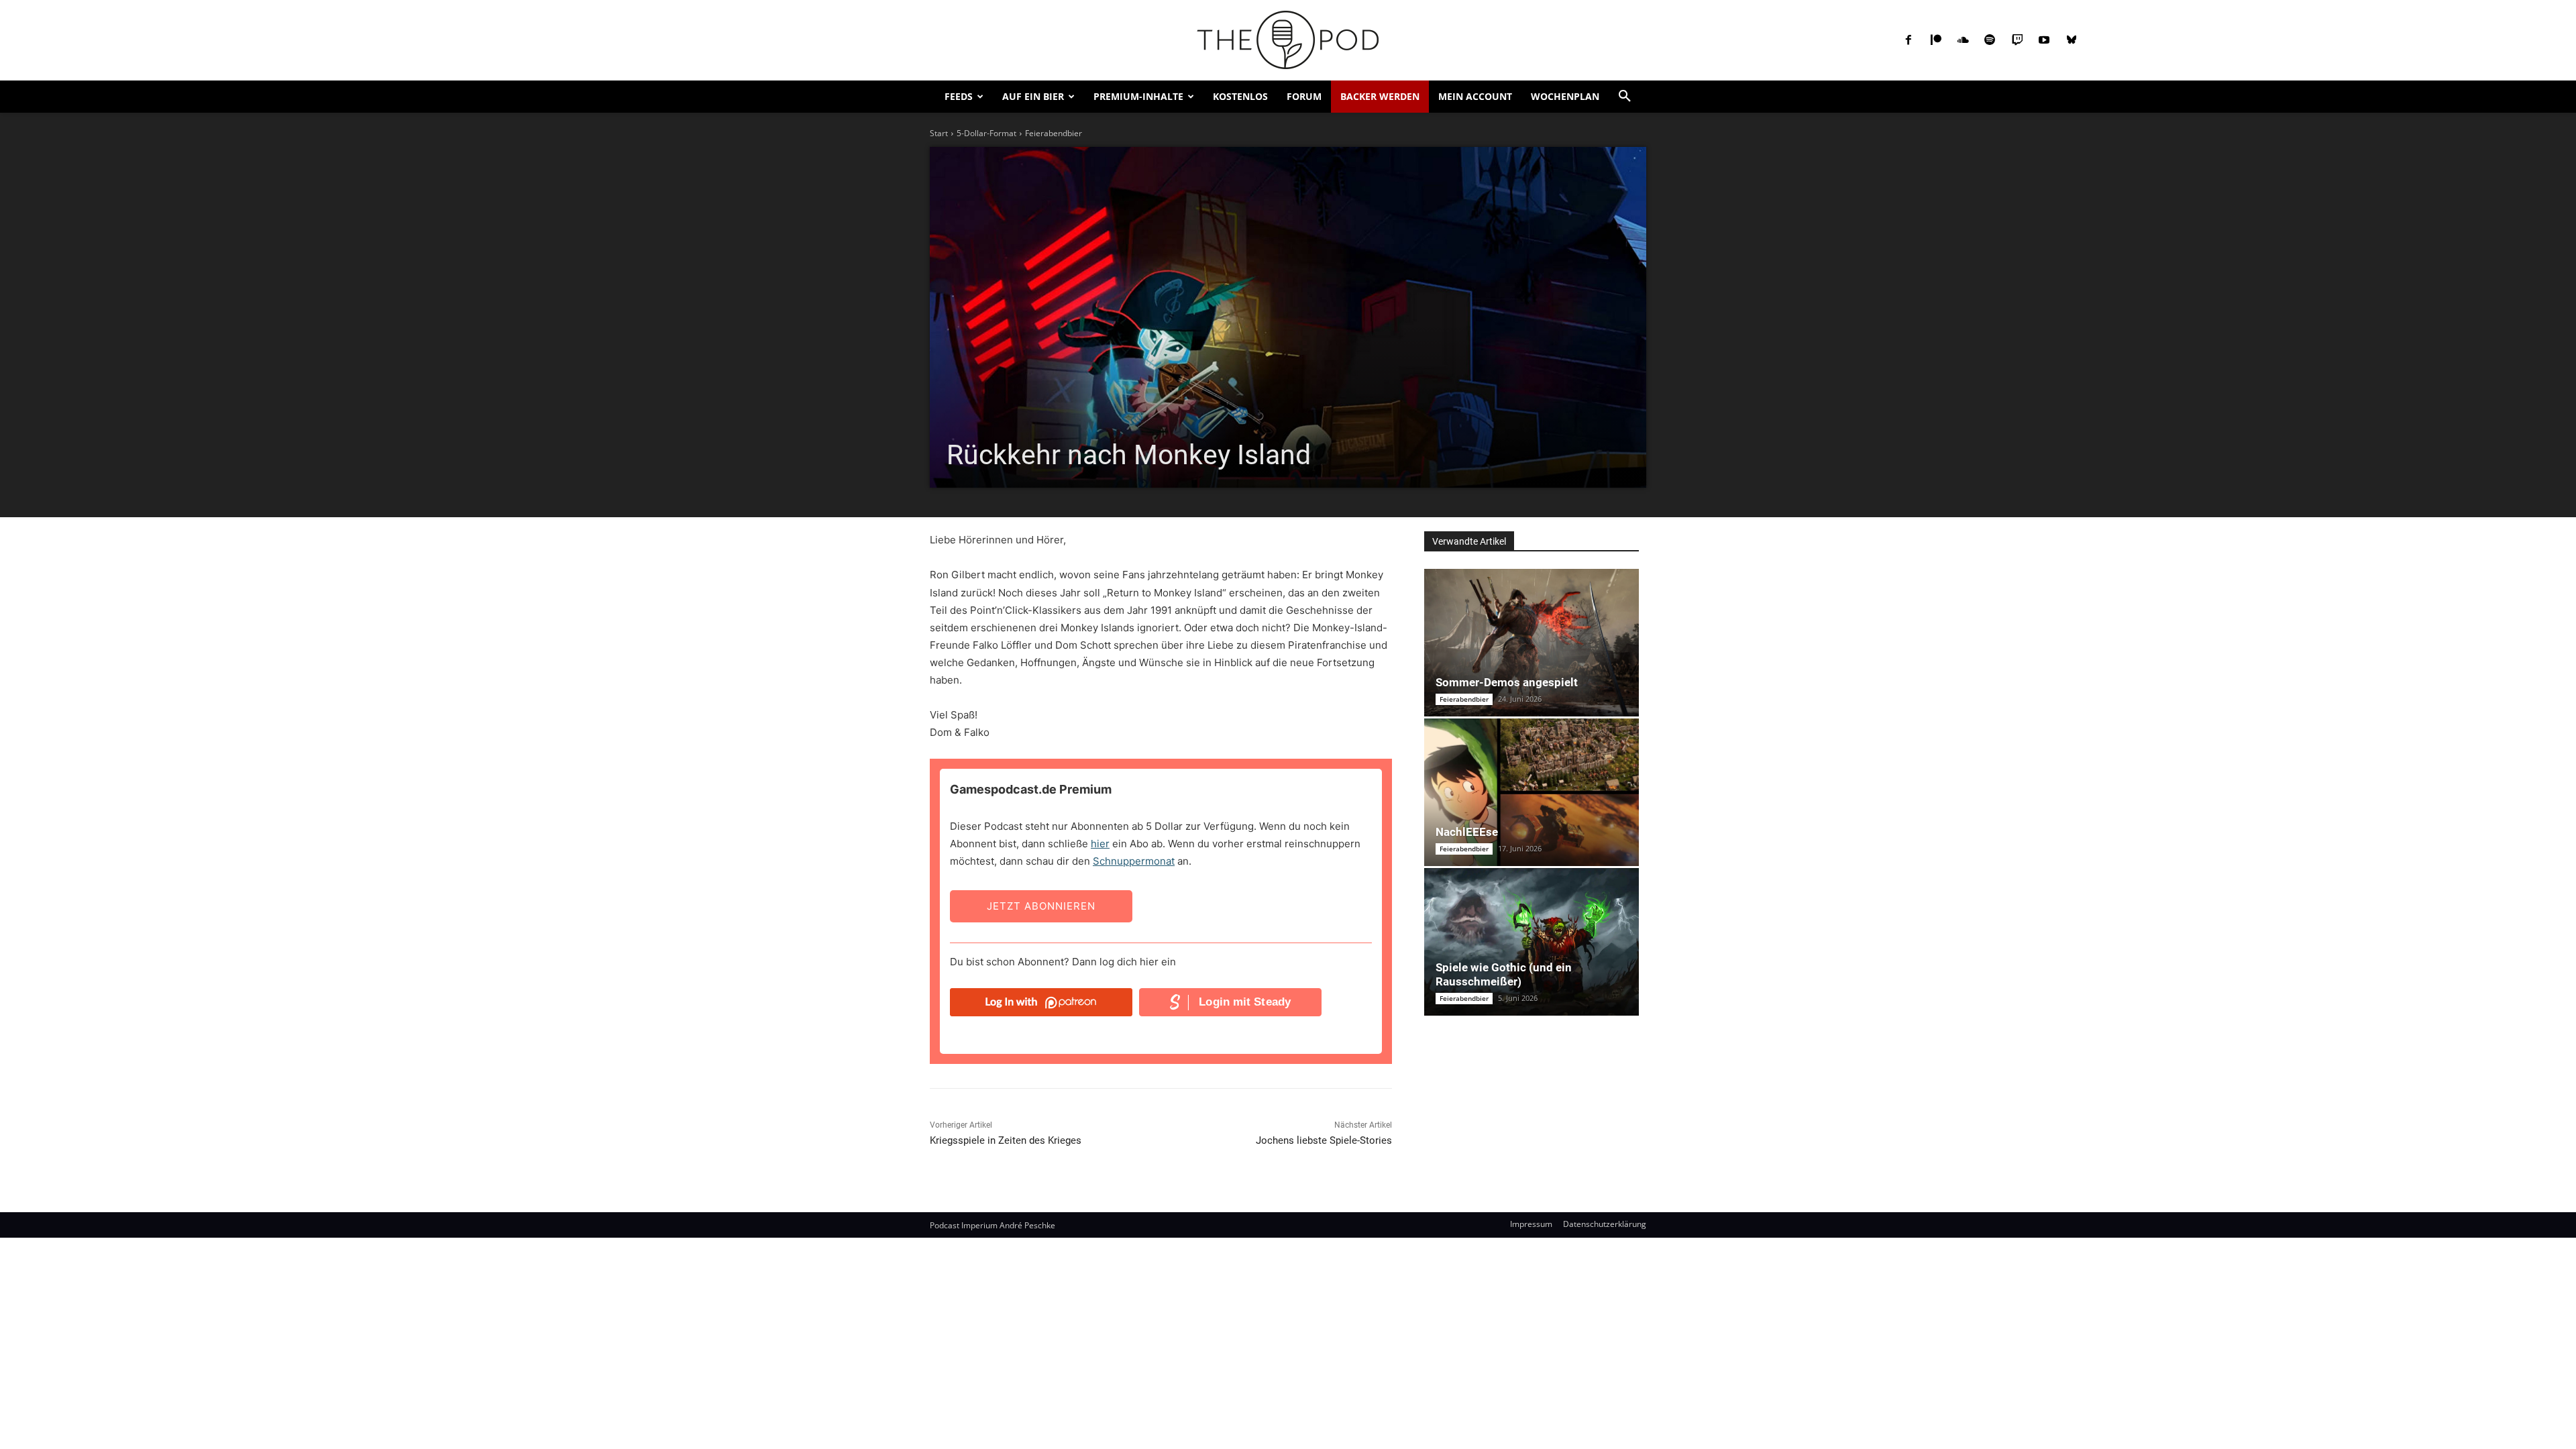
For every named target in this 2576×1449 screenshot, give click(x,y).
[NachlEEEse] (1532, 792)
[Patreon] (1935, 40)
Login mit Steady (1245, 1002)
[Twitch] (2017, 40)
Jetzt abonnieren (1041, 906)
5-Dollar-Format (986, 133)
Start (939, 133)
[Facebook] (1909, 40)
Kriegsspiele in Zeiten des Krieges (1006, 1140)
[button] (1625, 97)
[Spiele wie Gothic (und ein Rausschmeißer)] (1532, 942)
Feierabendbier (1054, 133)
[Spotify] (1990, 40)
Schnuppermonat (1134, 861)
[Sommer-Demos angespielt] (1532, 643)
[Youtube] (2044, 40)
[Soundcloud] (1963, 40)
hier (1100, 844)
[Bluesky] (2071, 40)
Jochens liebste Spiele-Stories (1324, 1140)
